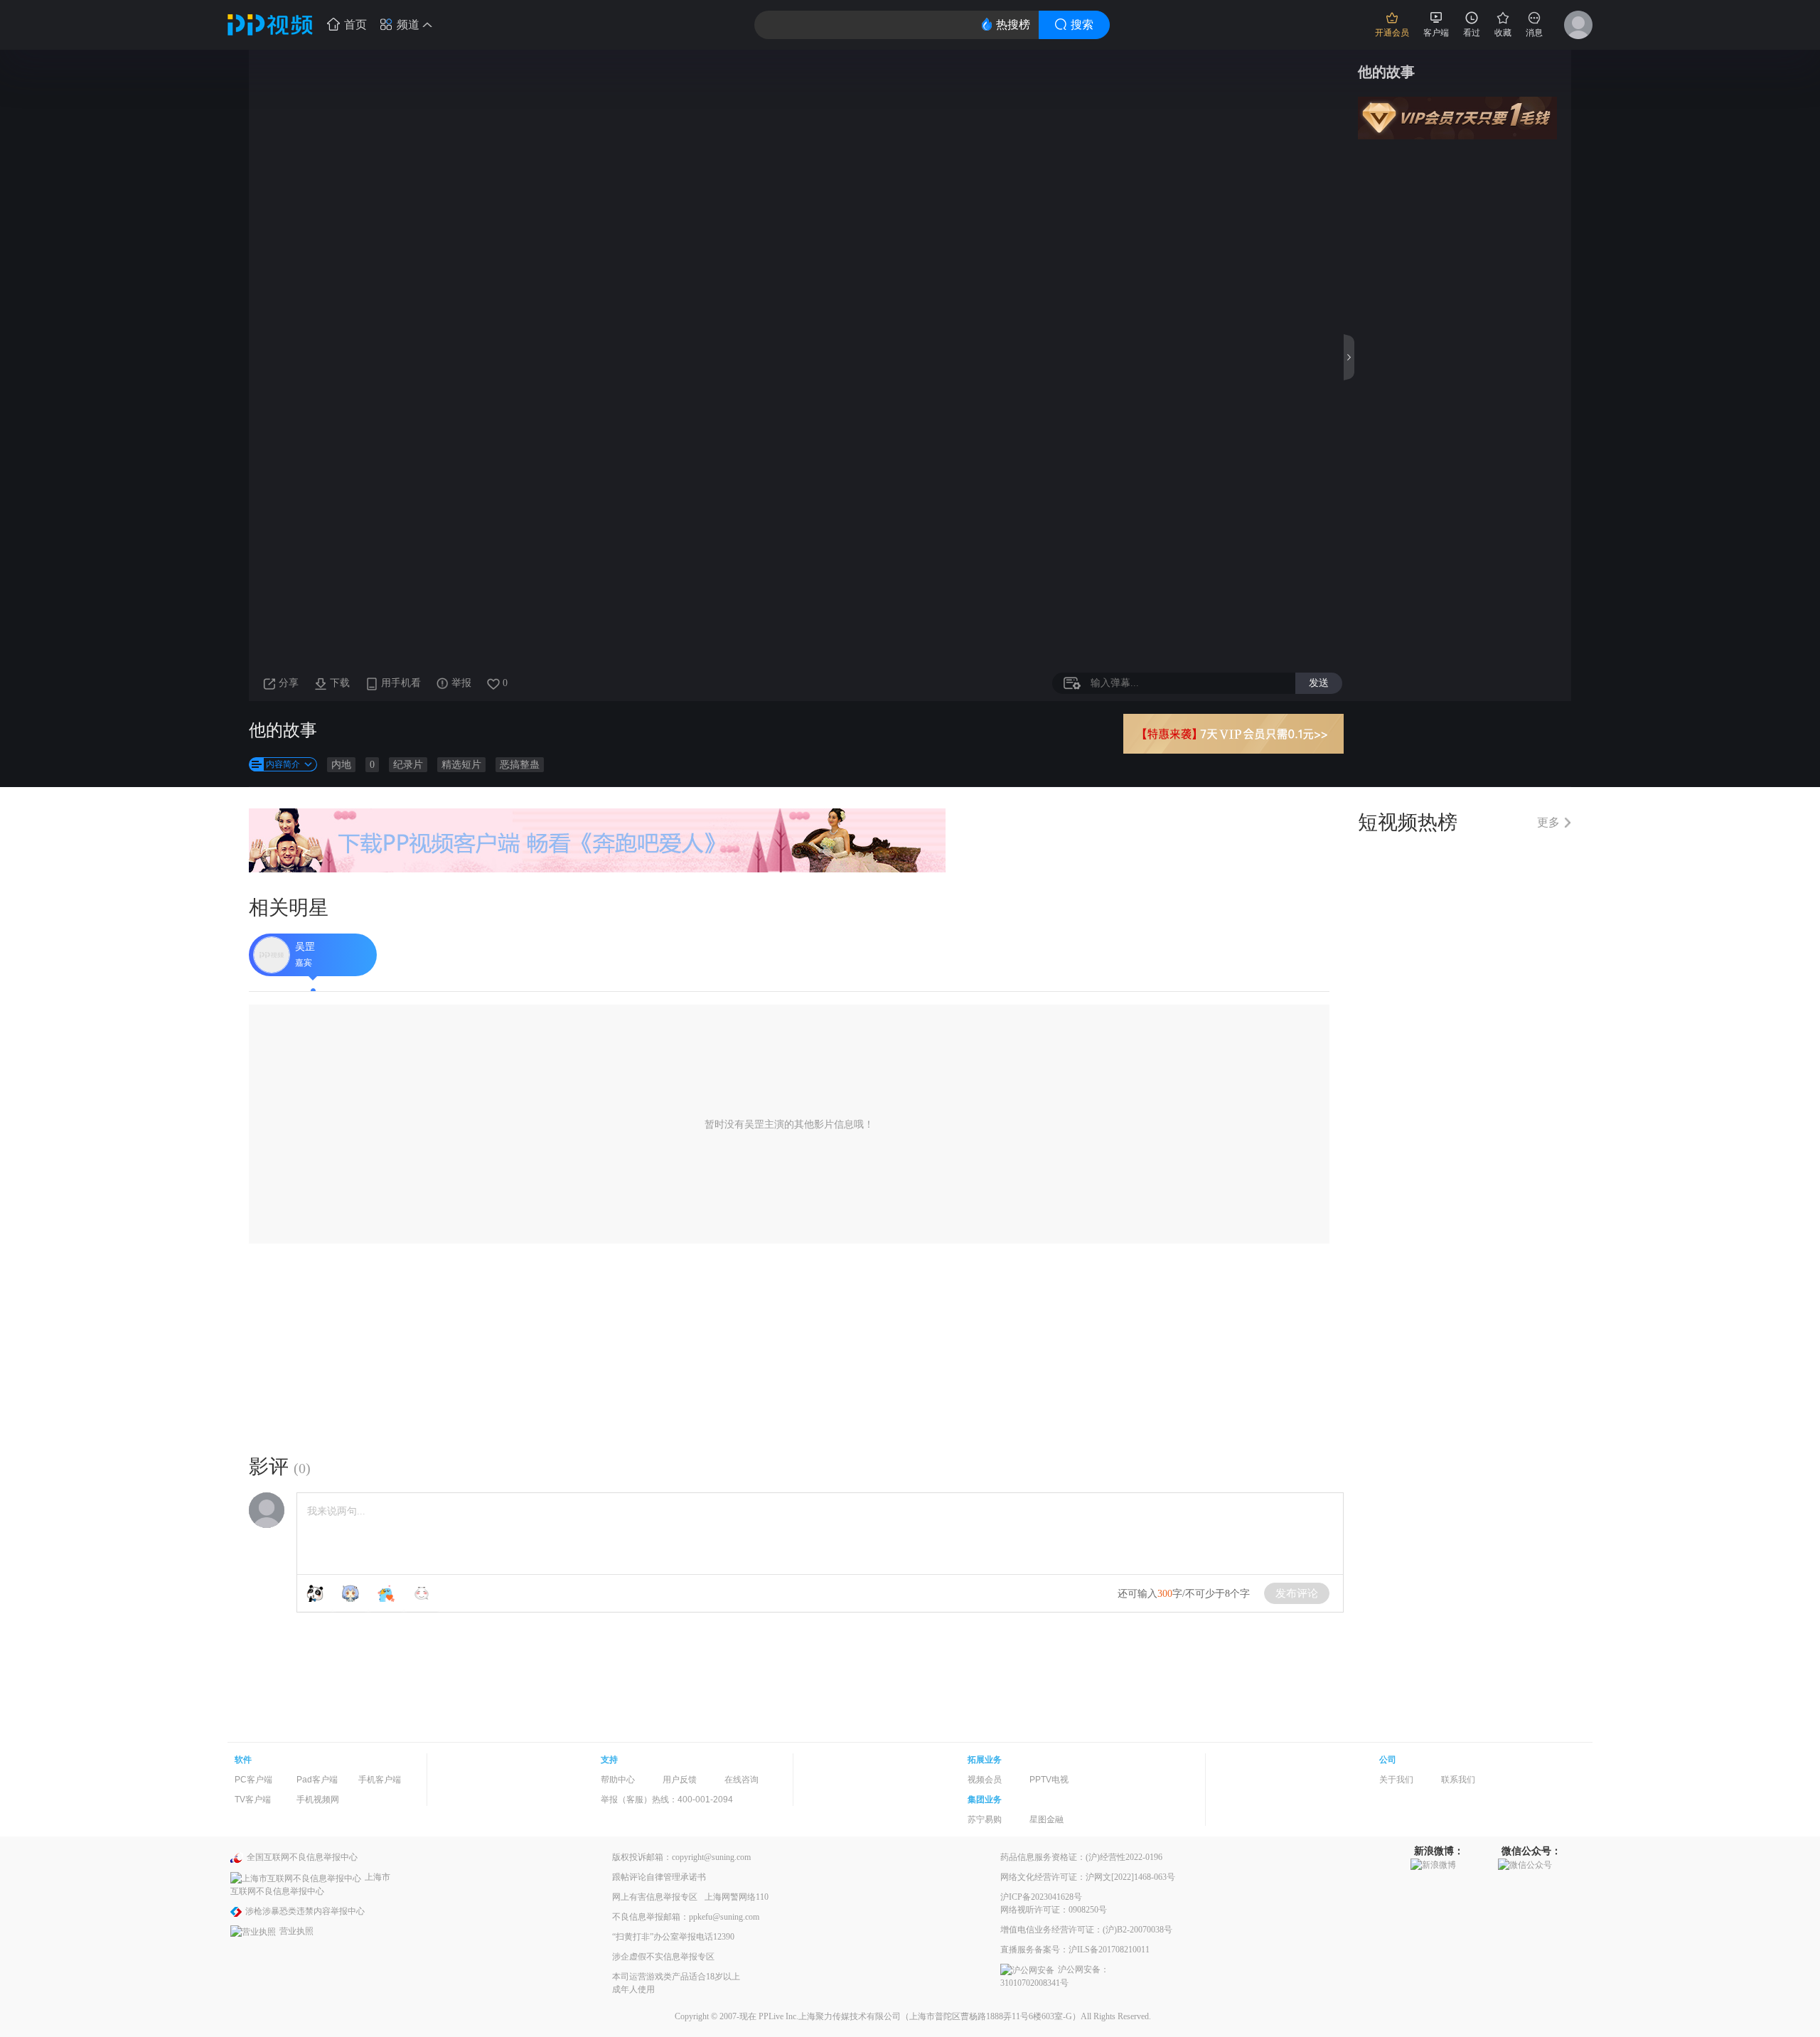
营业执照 (296, 1931)
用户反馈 (680, 1780)
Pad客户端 (317, 1780)
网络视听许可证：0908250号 (1054, 1910)
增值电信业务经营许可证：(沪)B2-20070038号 (1086, 1930)
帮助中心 (618, 1780)
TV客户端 (253, 1800)
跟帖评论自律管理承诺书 (659, 1877)
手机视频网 (318, 1800)
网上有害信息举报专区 (655, 1897)
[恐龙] (386, 1593)
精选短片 (461, 765)
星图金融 (1046, 1819)
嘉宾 (304, 963)
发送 (1319, 683)
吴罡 (305, 947)
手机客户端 (380, 1780)
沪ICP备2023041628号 (1041, 1897)
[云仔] (422, 1593)
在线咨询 (742, 1780)
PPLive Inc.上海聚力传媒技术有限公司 (830, 2016)
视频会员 (985, 1780)
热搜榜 (1013, 25)
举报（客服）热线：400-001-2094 (667, 1800)
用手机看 (401, 683)
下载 (340, 683)
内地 (341, 765)
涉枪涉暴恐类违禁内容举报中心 (305, 1911)
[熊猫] (315, 1593)
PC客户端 (253, 1780)
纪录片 (408, 765)
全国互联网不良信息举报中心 (302, 1857)
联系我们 (1458, 1780)
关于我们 (1396, 1780)
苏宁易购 (985, 1819)
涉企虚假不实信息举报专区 (663, 1957)
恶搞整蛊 (520, 765)
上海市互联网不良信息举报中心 (310, 1884)
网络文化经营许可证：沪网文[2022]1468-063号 (1088, 1877)
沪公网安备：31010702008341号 (1055, 1976)
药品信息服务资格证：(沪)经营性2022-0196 (1081, 1857)
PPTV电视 (1049, 1780)
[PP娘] (350, 1593)
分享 (289, 683)
